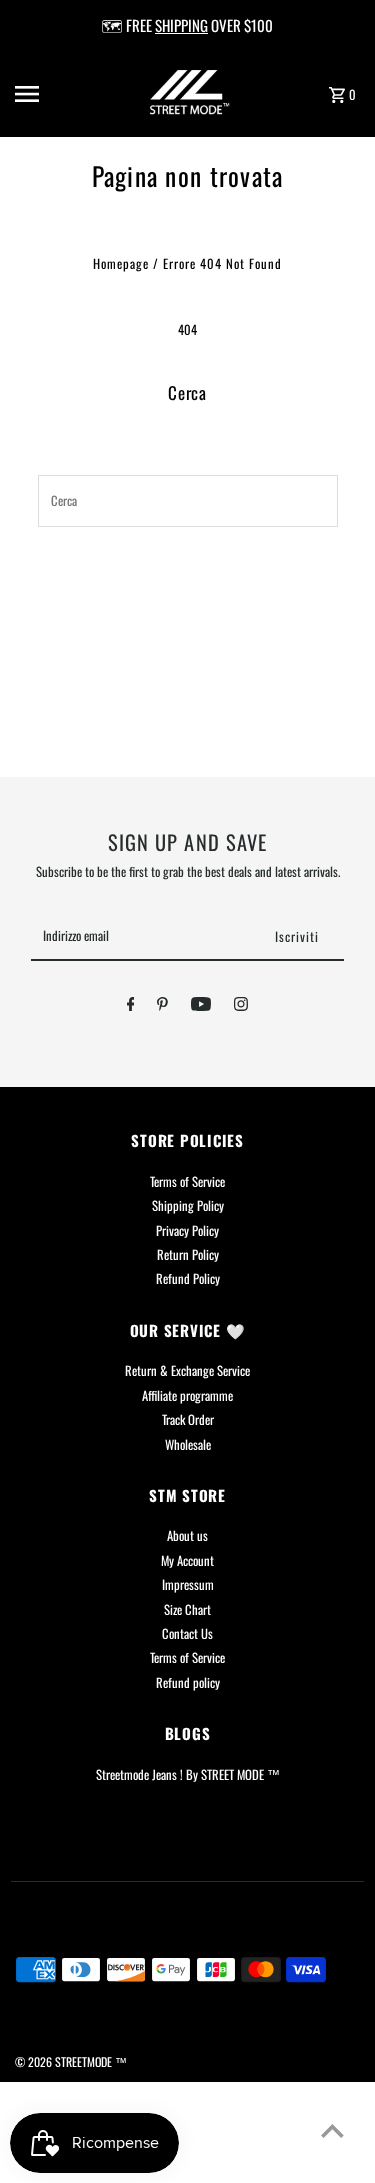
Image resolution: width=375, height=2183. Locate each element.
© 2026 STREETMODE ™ (71, 2061)
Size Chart (187, 1609)
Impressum (188, 1584)
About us (187, 1535)
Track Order (188, 1419)
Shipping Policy (188, 1205)
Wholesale (188, 1444)
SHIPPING (181, 25)
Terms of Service (187, 1181)
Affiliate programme (187, 1395)
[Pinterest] (162, 1007)
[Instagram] (241, 1007)
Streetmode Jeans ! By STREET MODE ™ (188, 1774)
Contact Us (187, 1633)
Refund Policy (188, 1278)
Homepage (121, 263)
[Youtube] (201, 1007)
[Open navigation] (44, 94)
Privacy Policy (187, 1230)
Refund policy (188, 1682)
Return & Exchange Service (187, 1370)
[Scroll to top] (332, 2130)
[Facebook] (131, 1007)
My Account (187, 1560)
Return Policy (188, 1254)
